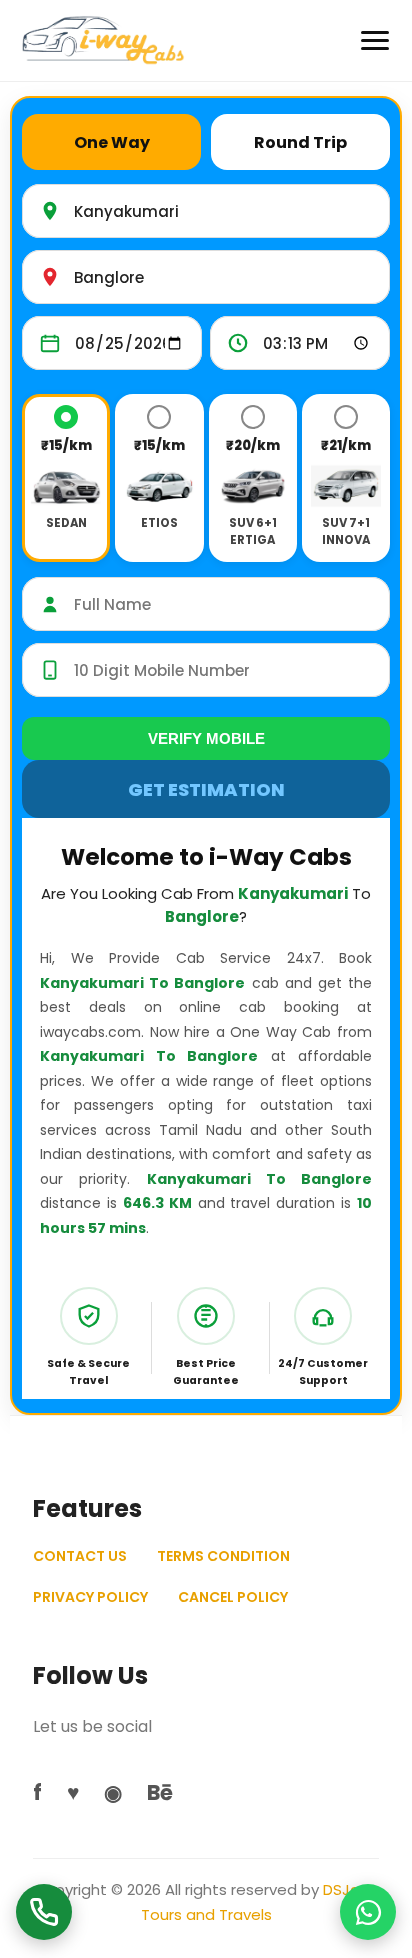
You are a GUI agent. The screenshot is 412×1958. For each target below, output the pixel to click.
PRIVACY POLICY (90, 1597)
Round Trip (300, 142)
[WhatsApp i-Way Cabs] (368, 1912)
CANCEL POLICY (233, 1597)
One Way (112, 142)
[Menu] (375, 41)
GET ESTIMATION (206, 789)
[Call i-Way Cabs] (44, 1912)
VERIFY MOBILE (206, 738)
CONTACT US (80, 1556)
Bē (160, 1792)
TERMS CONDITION (223, 1556)
